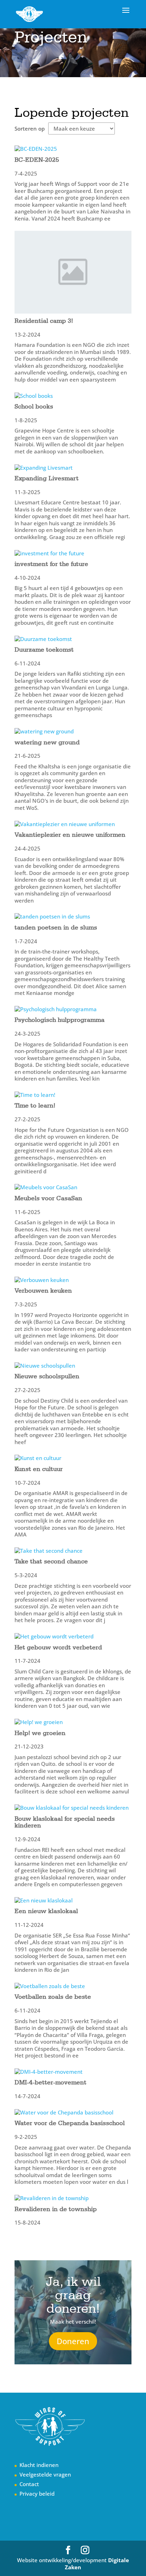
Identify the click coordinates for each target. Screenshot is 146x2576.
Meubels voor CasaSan (48, 1198)
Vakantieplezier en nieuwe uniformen (70, 834)
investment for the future (51, 564)
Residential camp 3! (44, 320)
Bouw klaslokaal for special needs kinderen (65, 1822)
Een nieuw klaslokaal (46, 1911)
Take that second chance (51, 1561)
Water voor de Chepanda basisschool (70, 2123)
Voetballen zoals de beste (53, 1996)
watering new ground (47, 742)
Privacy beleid (37, 2494)
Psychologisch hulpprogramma (60, 1020)
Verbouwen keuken (43, 1290)
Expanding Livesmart (47, 478)
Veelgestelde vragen (45, 2474)
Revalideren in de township (56, 2209)
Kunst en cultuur (39, 1469)
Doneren (73, 2341)
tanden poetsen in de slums (56, 927)
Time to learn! (35, 1105)
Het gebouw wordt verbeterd (58, 1647)
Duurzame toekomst (44, 649)
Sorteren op (30, 129)
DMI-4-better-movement (50, 2082)
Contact (29, 2484)
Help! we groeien (40, 1733)
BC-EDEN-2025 (37, 159)
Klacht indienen (39, 2465)
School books (34, 406)
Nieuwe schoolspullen (47, 1376)
